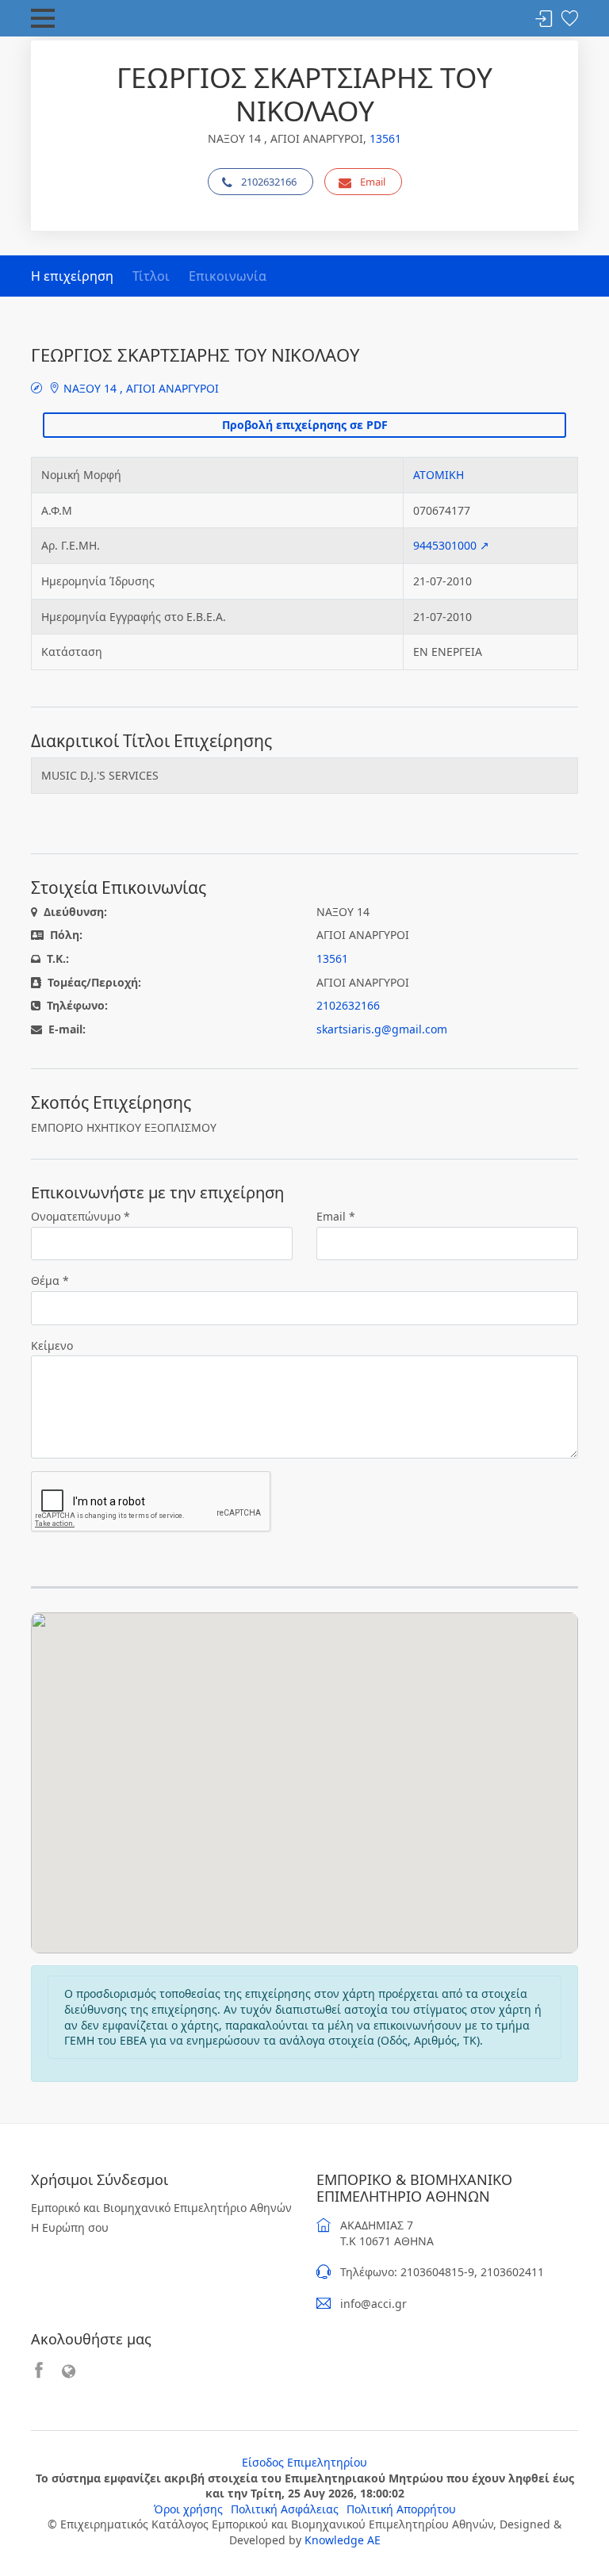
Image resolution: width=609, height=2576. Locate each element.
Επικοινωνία (228, 276)
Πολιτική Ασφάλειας (285, 2509)
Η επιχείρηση (72, 276)
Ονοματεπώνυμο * (80, 1216)
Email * (336, 1216)
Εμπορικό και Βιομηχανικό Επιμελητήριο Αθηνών (161, 2208)
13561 (385, 138)
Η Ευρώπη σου (70, 2227)
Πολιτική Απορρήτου (401, 2509)
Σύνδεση (544, 19)
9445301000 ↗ (451, 545)
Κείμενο (52, 1345)
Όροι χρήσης (188, 2509)
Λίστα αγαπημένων (569, 19)
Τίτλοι (151, 276)
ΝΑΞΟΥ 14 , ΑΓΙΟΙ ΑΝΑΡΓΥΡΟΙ (140, 388)
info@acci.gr (373, 2304)
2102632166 (269, 182)
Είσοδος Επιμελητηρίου (304, 2462)
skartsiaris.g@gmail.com (382, 1029)
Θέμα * (50, 1280)
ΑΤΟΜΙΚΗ (439, 475)
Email (373, 182)
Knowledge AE (343, 2540)
